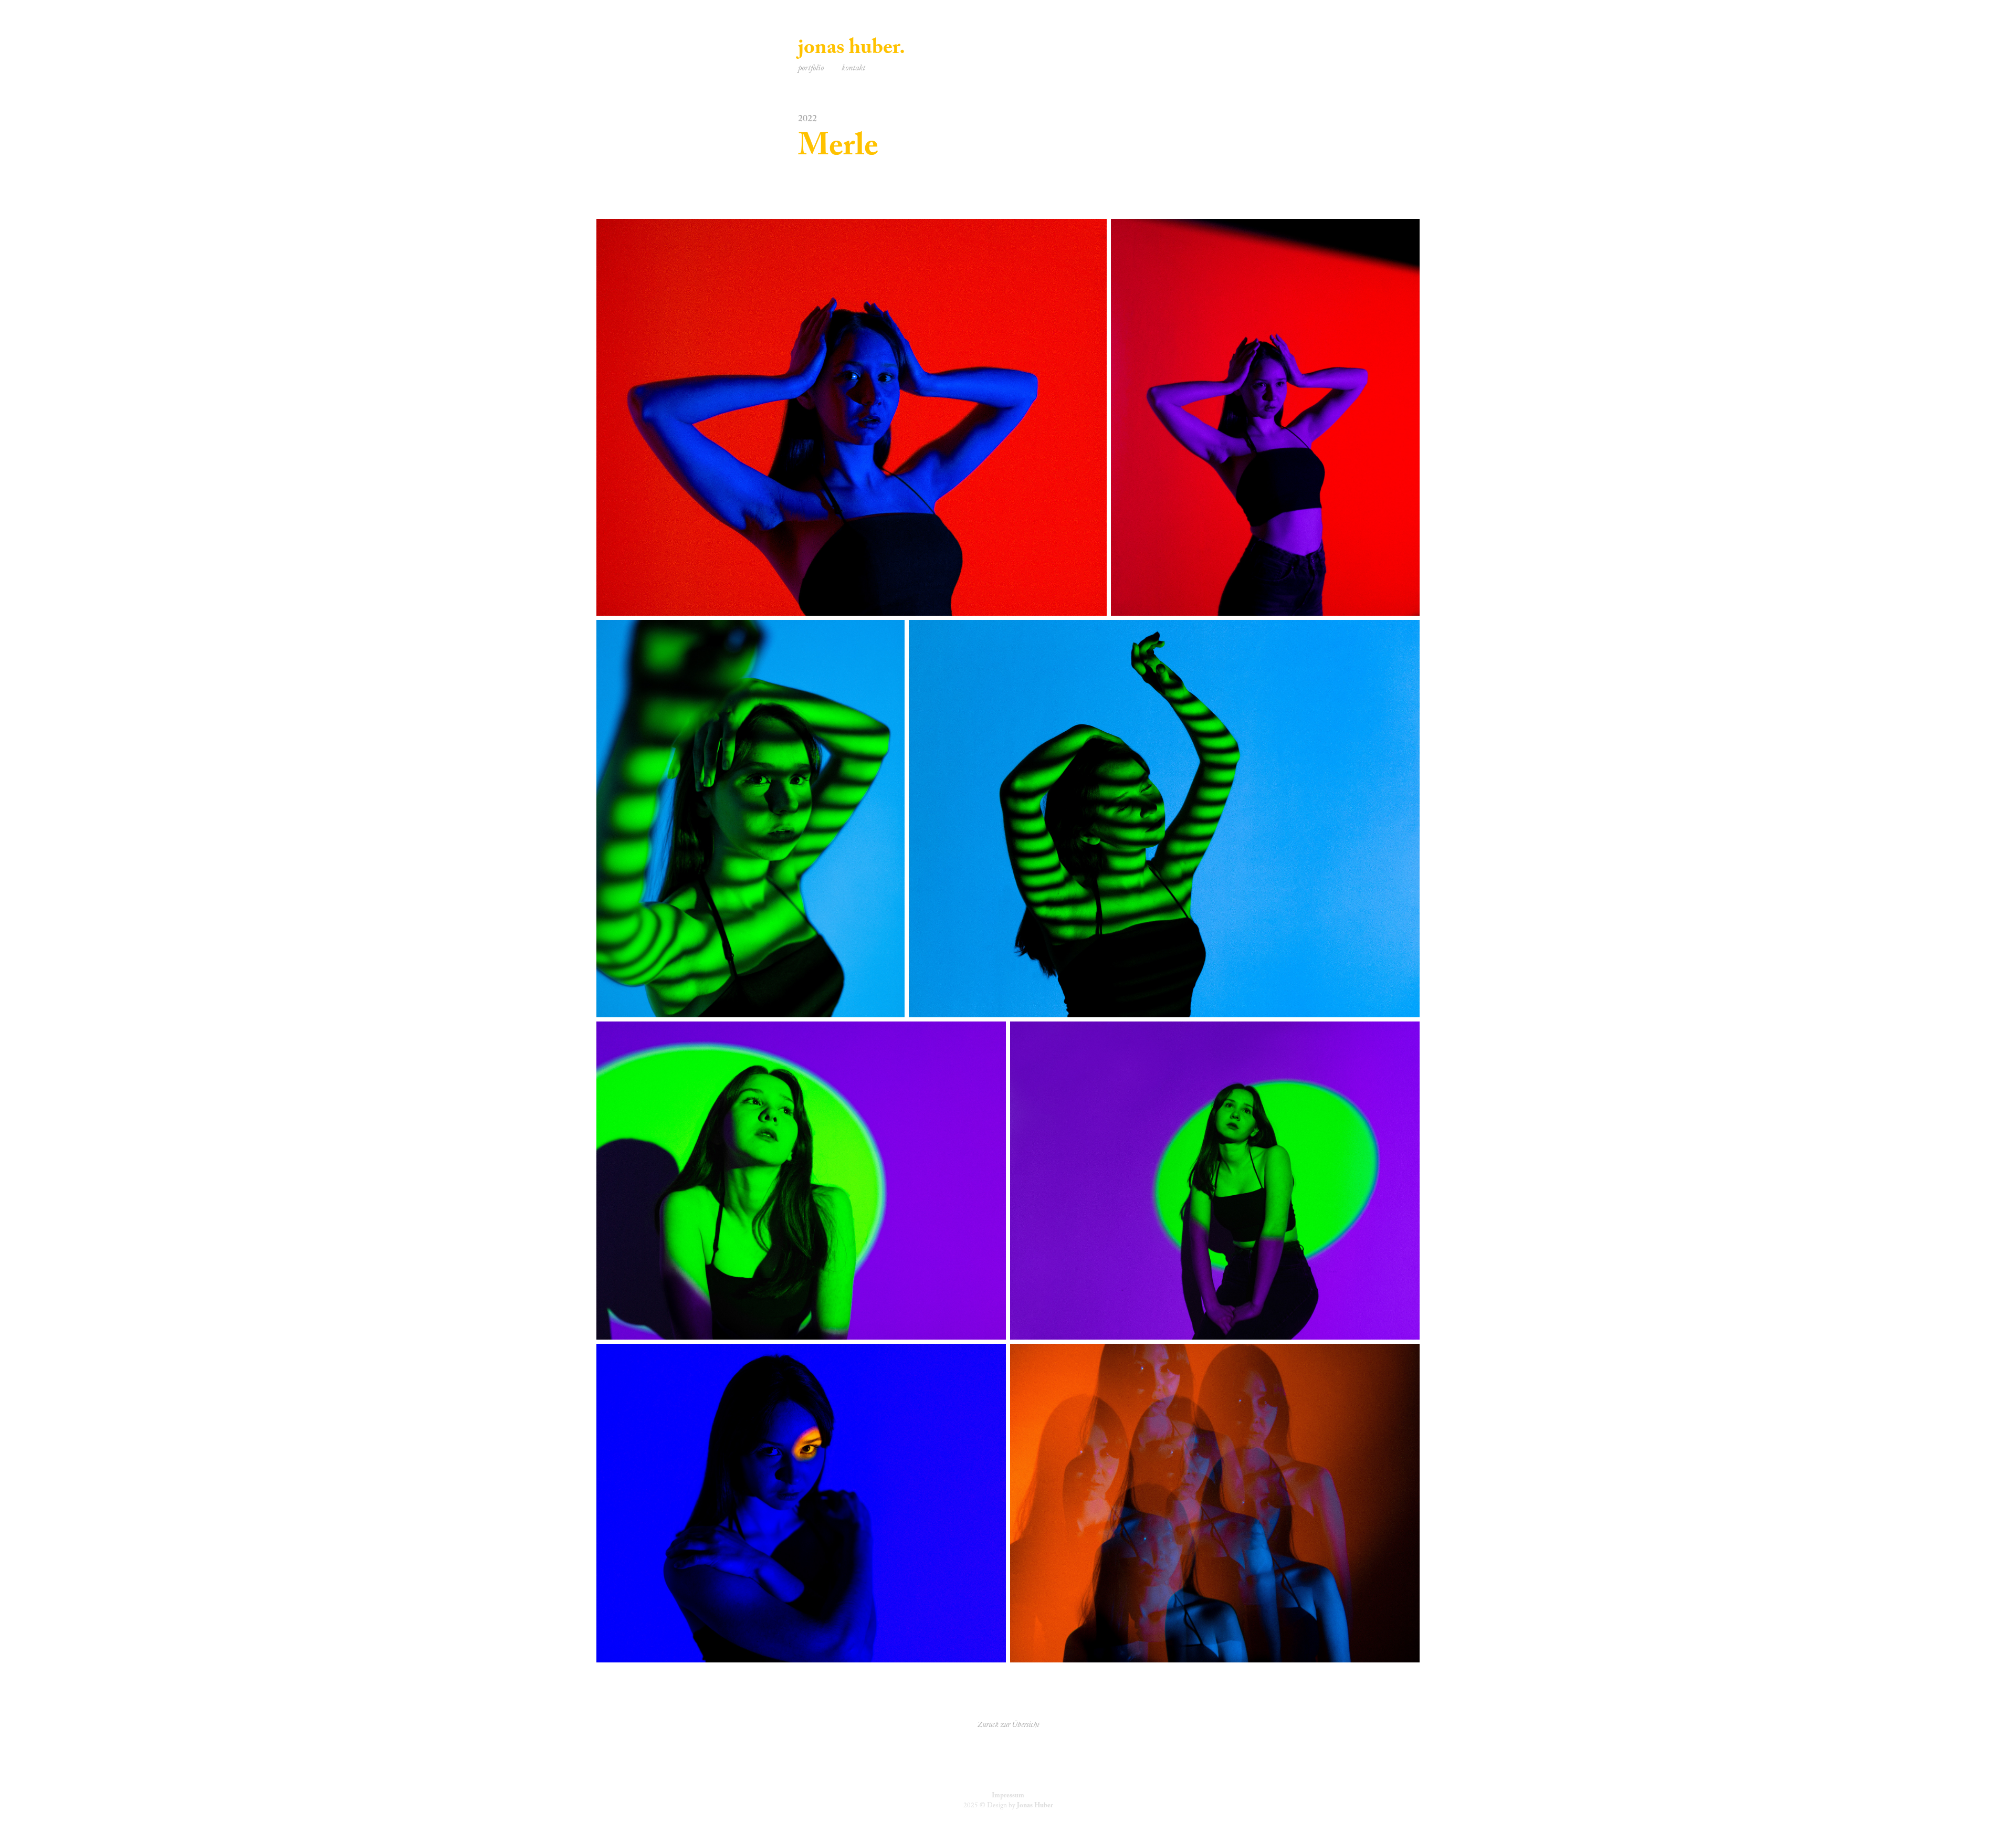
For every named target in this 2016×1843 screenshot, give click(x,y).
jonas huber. (852, 50)
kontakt (853, 69)
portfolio (811, 69)
